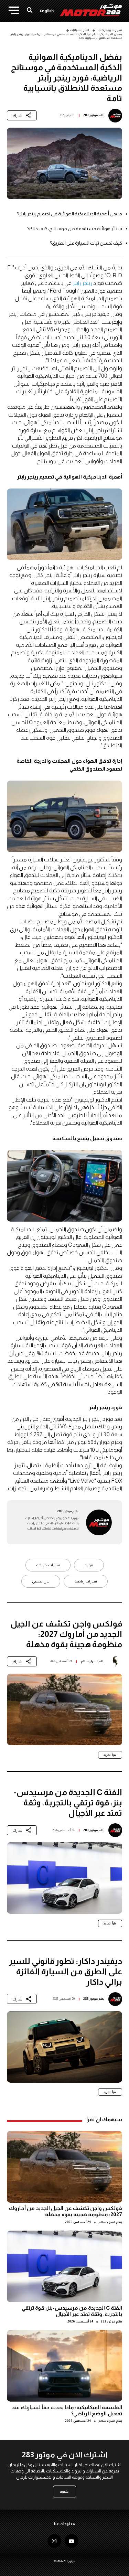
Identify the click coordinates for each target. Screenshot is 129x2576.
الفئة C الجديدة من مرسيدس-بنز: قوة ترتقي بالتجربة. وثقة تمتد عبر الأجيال (72, 2311)
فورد (89, 1565)
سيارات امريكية (48, 1565)
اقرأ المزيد (110, 1755)
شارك (17, 116)
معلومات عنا (64, 2524)
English (47, 11)
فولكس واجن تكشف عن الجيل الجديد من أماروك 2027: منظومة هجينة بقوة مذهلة (66, 2211)
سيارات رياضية (86, 1581)
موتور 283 (90, 115)
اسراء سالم (89, 1661)
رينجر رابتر (82, 283)
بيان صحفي (41, 1581)
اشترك (65, 2492)
